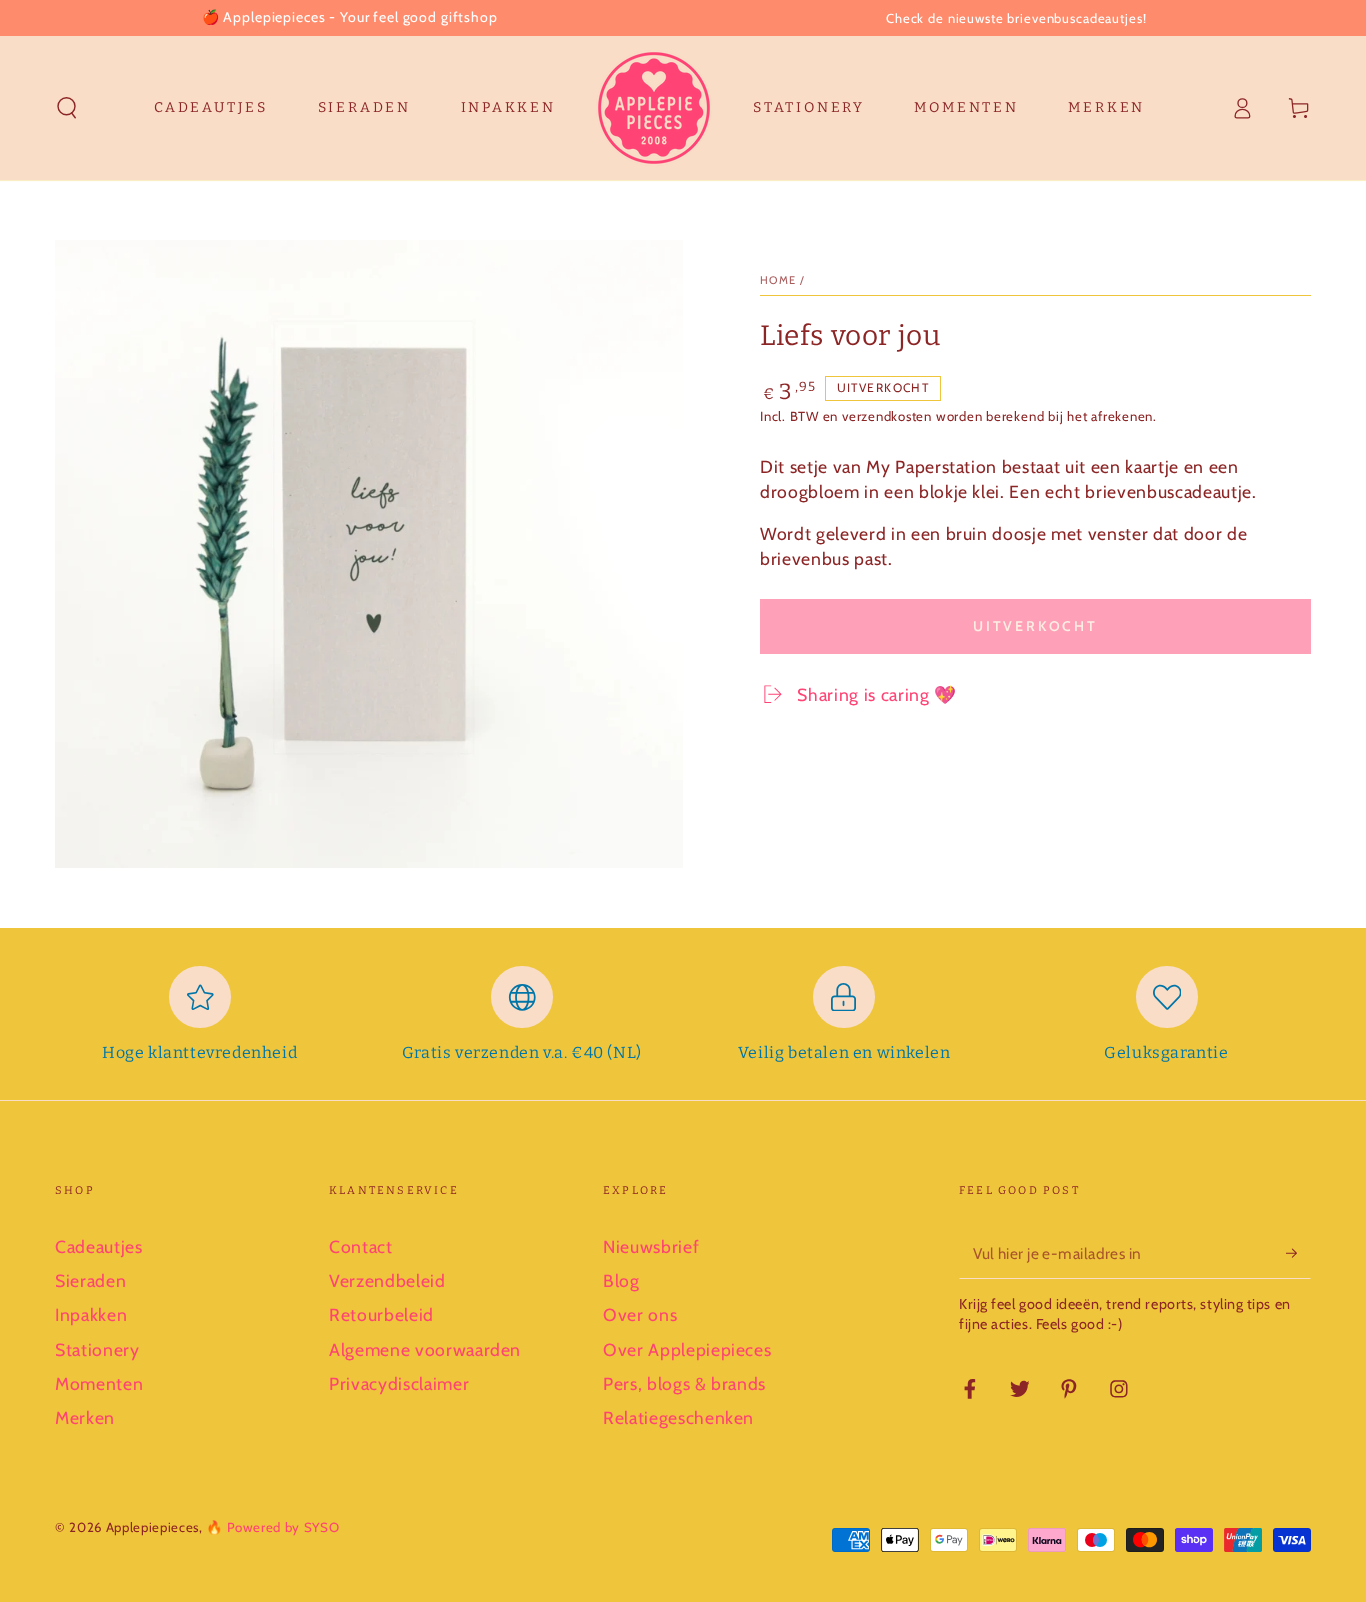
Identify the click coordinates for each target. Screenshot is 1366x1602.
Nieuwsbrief (651, 1246)
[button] (67, 108)
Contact (361, 1246)
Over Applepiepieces (687, 1349)
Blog (621, 1280)
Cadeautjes (99, 1246)
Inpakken (91, 1314)
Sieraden (90, 1280)
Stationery (97, 1349)
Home (778, 280)
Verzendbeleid (387, 1280)
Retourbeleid (381, 1314)
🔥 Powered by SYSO (272, 1527)
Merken (85, 1417)
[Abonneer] (1298, 1253)
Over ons (640, 1314)
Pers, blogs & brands (684, 1383)
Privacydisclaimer (399, 1383)
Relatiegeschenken (678, 1417)
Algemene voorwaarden (425, 1349)
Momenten (99, 1383)
